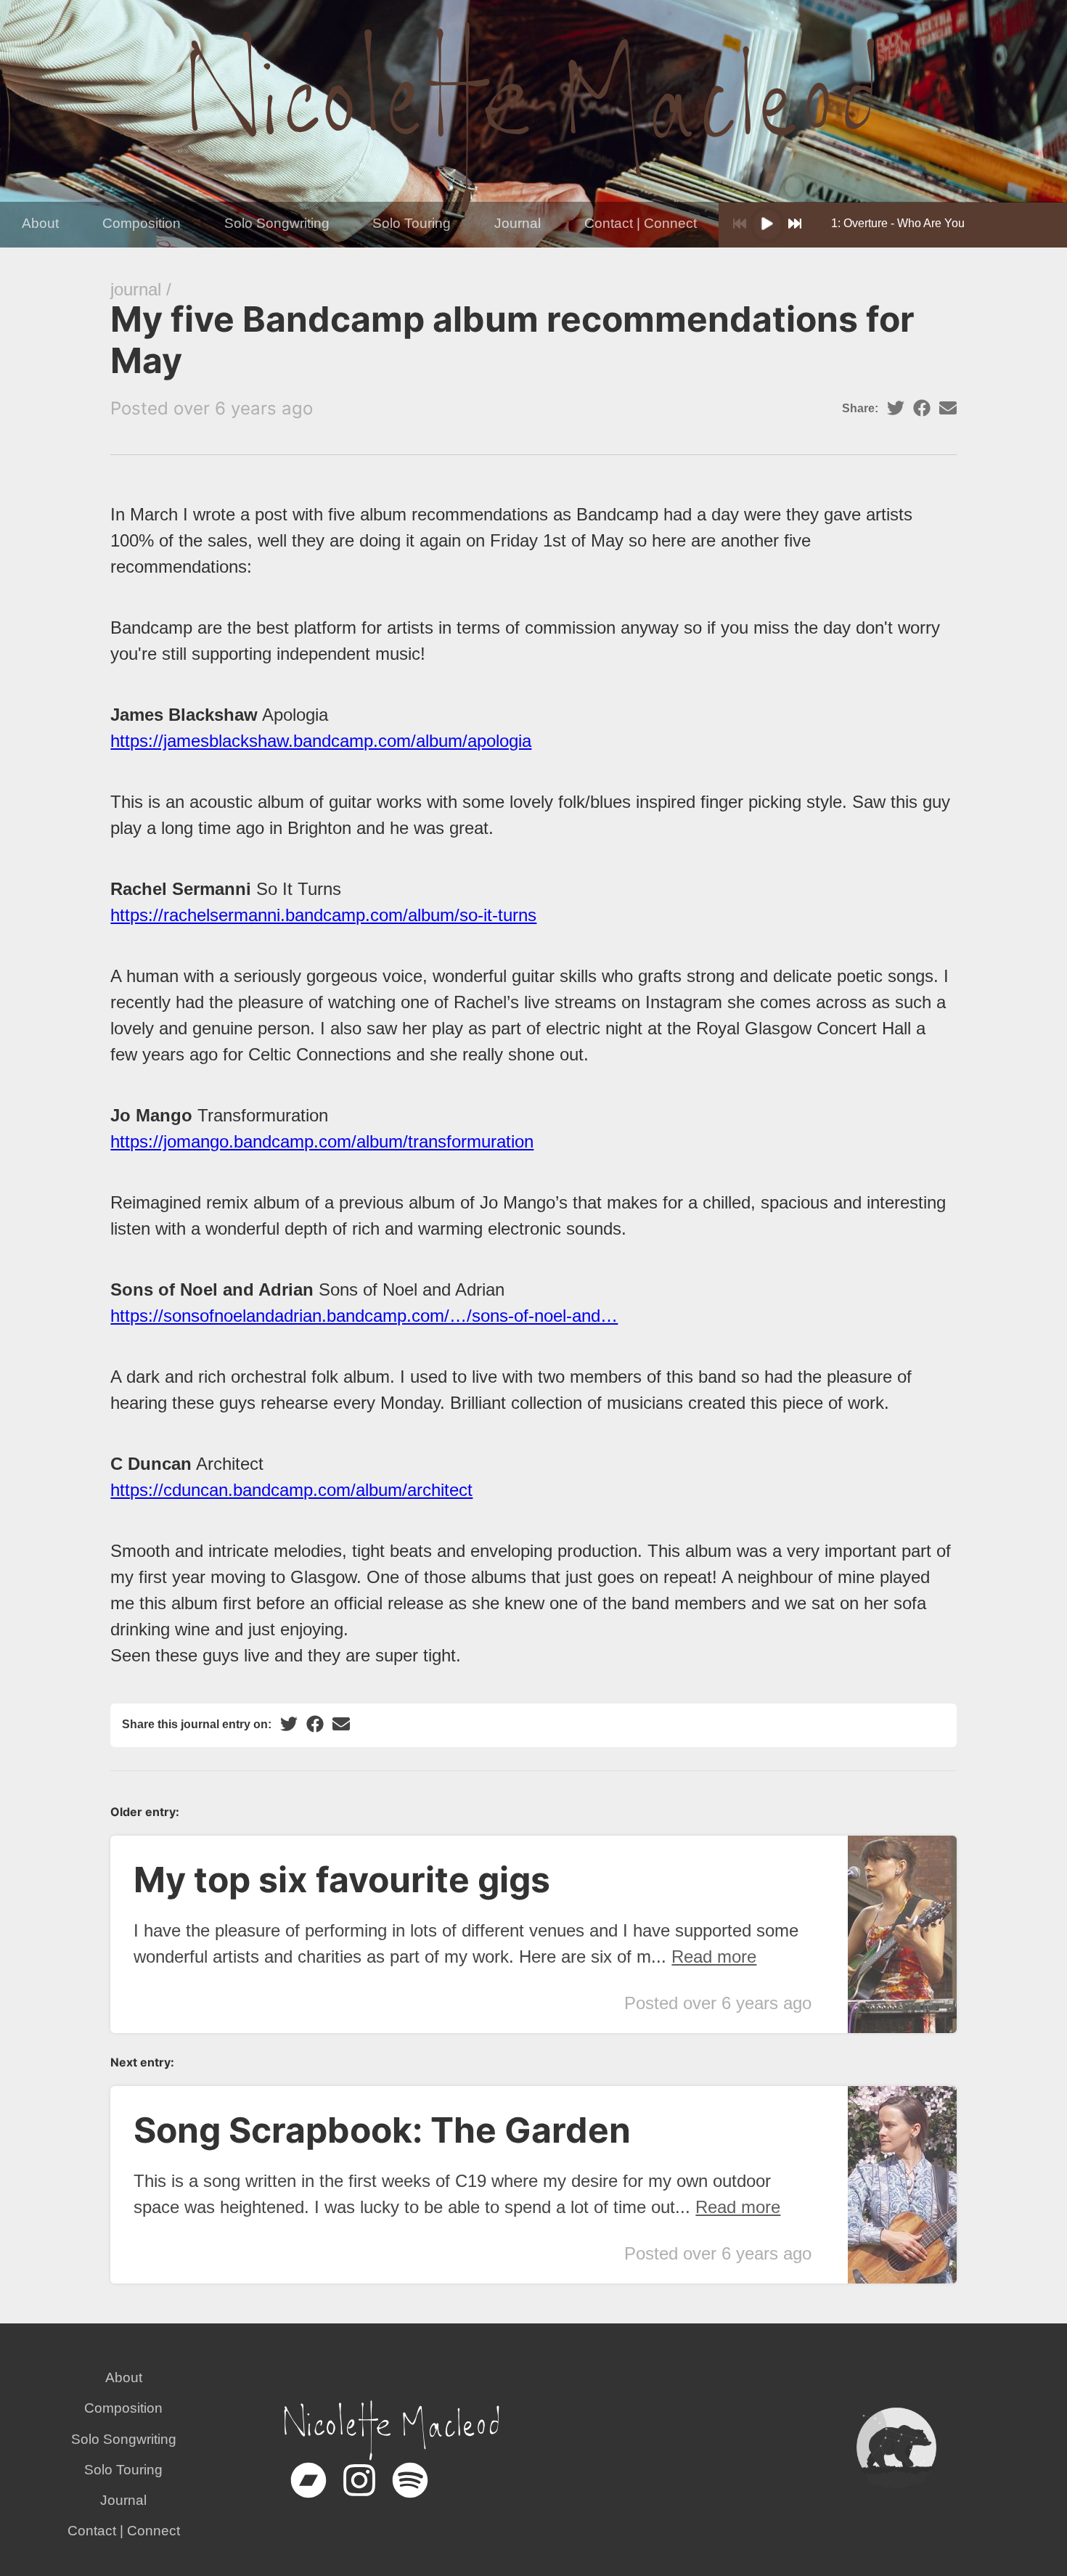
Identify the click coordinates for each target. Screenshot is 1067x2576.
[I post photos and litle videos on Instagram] (359, 2494)
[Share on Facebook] (922, 409)
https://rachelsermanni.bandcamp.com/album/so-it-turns (323, 915)
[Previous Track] (740, 225)
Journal (518, 223)
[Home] (533, 115)
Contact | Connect (641, 223)
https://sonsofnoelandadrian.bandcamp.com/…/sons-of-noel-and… (364, 1316)
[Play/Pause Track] (767, 225)
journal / (141, 289)
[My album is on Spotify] (410, 2494)
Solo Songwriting (277, 223)
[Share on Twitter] (896, 409)
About (40, 223)
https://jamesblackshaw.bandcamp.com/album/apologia (321, 741)
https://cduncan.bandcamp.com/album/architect (291, 1490)
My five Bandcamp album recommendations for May (512, 340)
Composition (142, 223)
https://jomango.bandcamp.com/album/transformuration (322, 1141)
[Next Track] (795, 225)
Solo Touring (412, 223)
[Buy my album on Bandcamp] (308, 2494)
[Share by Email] (948, 409)
